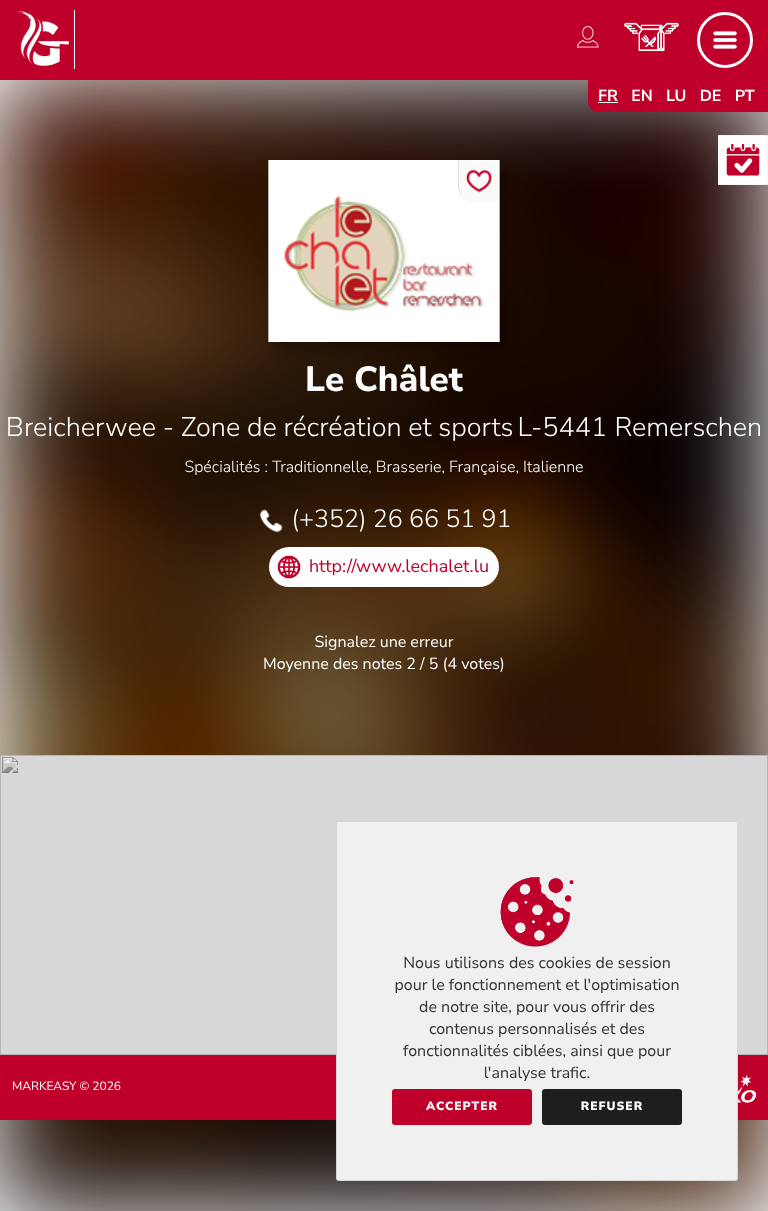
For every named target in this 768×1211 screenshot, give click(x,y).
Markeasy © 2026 (66, 1087)
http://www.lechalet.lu (399, 567)
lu (676, 96)
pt (745, 96)
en (642, 96)
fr (608, 96)
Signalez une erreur (384, 642)
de (711, 96)
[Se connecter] (588, 48)
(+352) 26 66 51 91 (401, 519)
